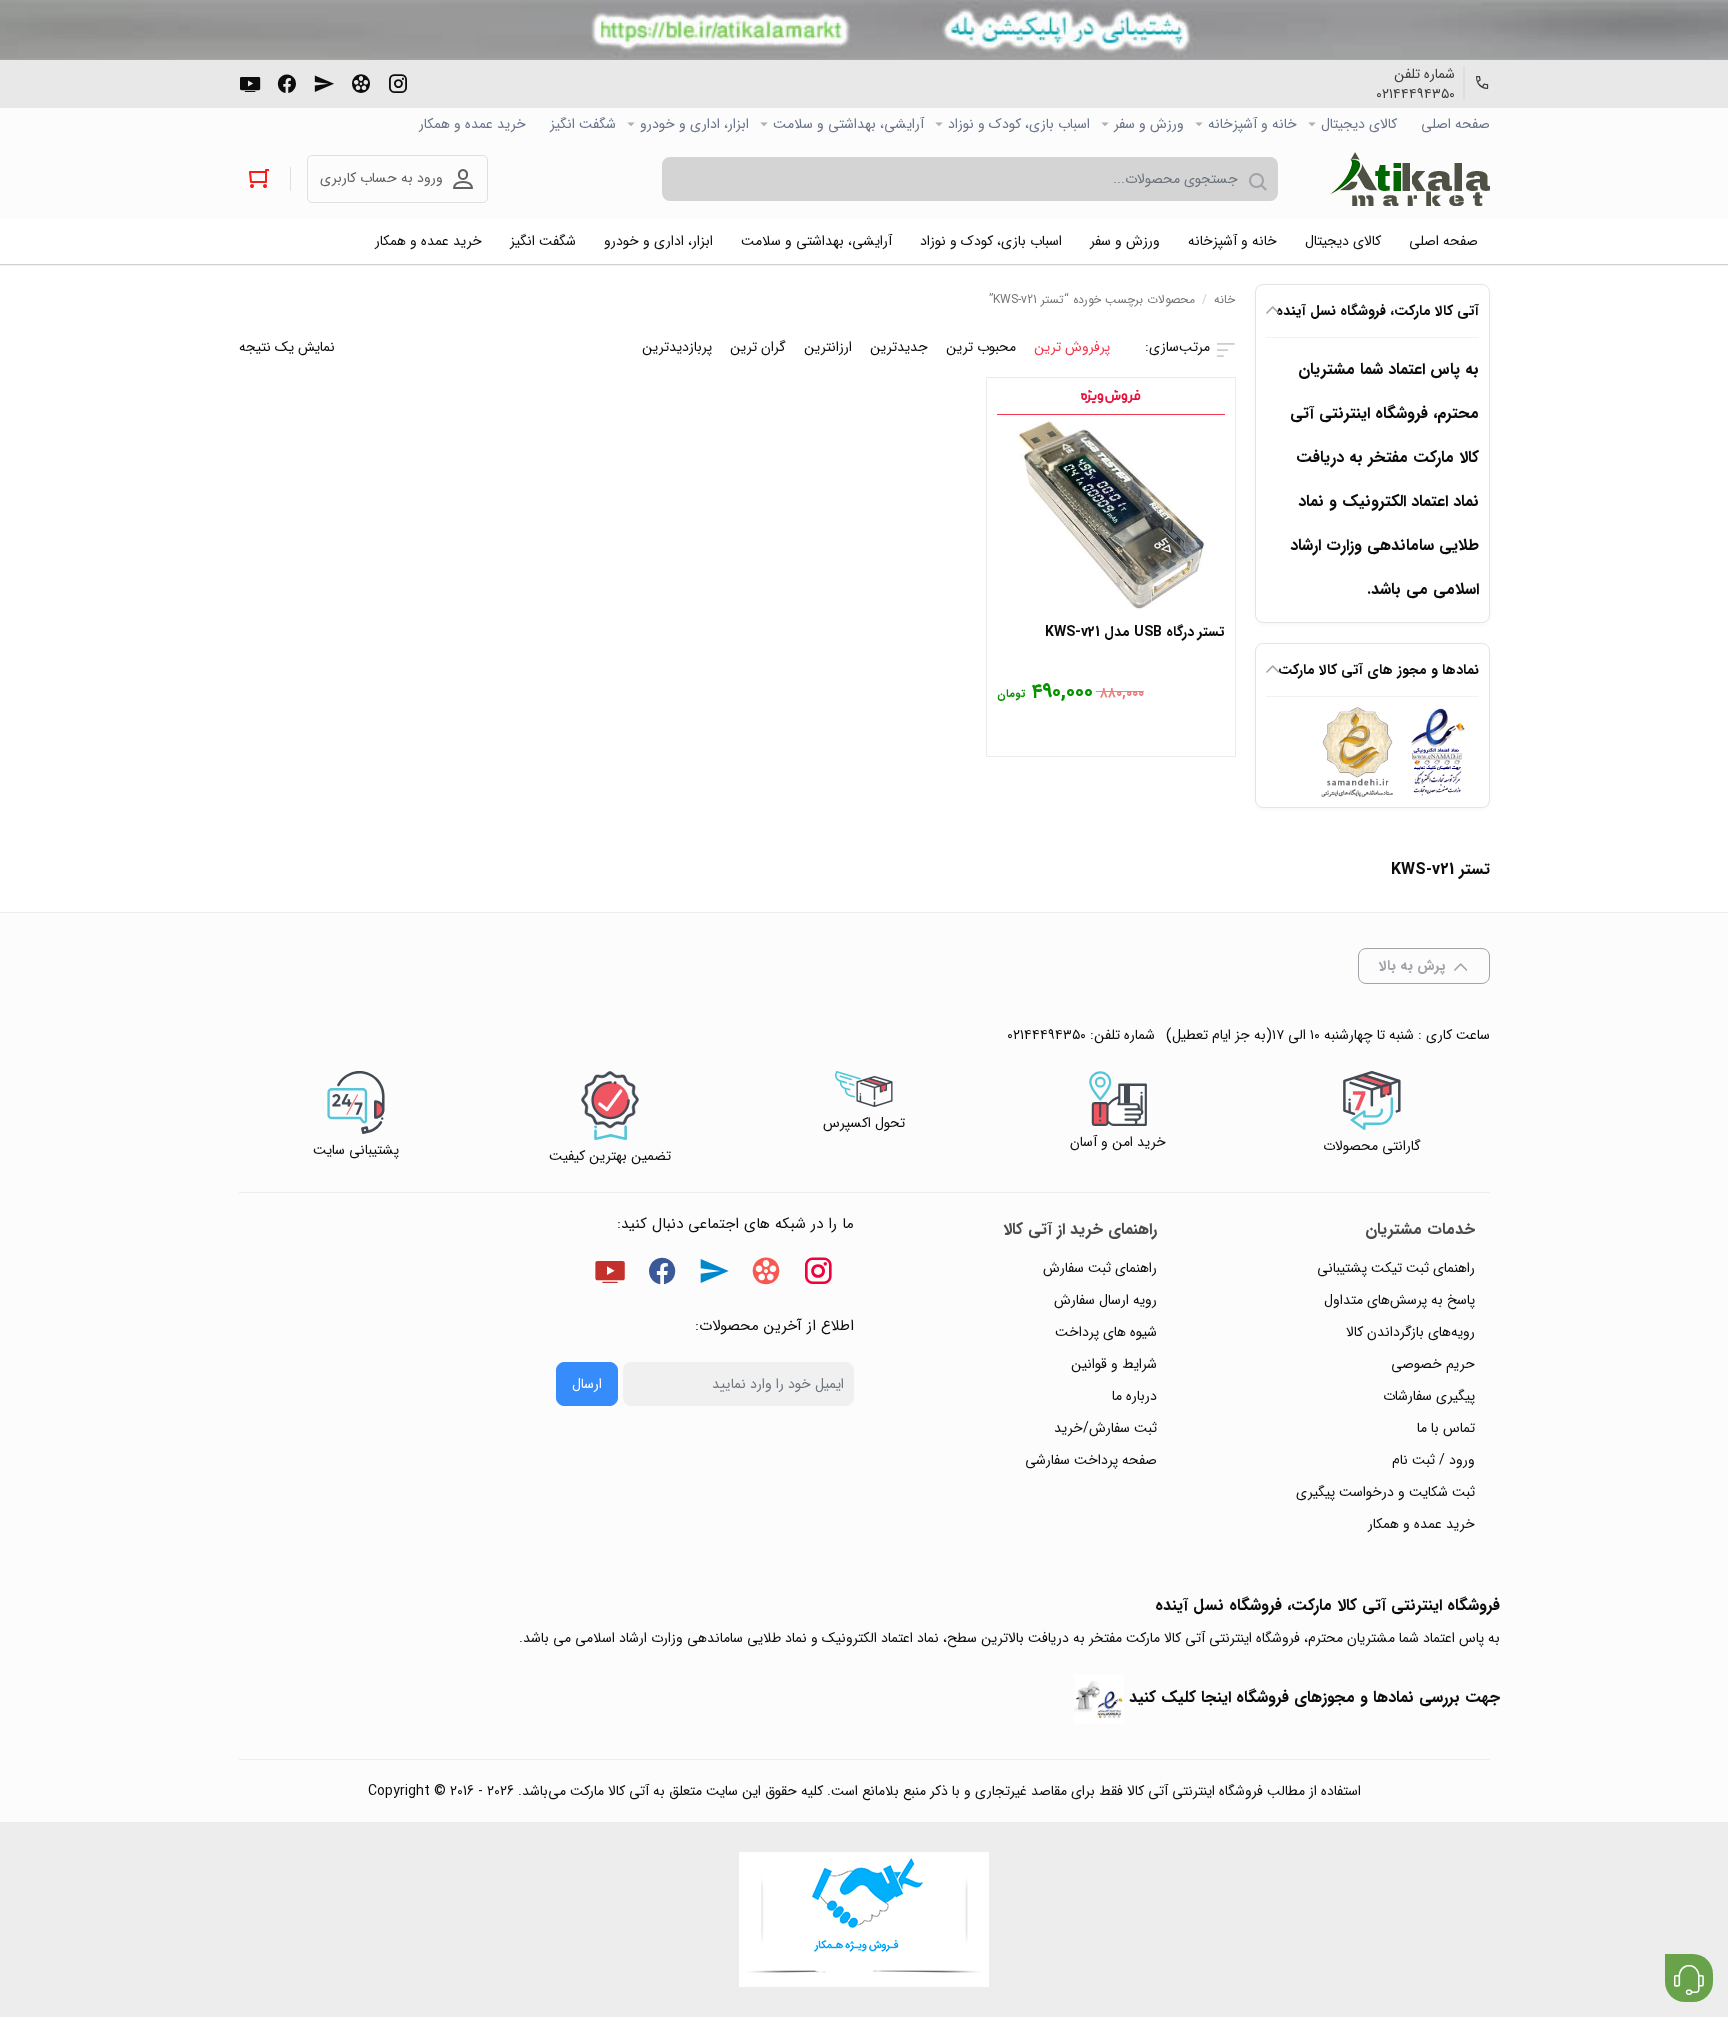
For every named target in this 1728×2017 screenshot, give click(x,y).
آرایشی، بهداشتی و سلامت (848, 124)
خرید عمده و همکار (472, 124)
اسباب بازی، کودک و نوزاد (1019, 124)
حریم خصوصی (1433, 1364)
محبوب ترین (981, 347)
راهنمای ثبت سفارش (1100, 1268)
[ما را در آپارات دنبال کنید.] (361, 82)
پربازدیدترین (677, 347)
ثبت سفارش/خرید (1105, 1428)
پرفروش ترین (1072, 347)
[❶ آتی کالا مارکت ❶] (1410, 179)
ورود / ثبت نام (1433, 1460)
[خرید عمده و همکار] (864, 1919)
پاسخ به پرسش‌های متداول (1399, 1300)
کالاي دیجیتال (1359, 124)
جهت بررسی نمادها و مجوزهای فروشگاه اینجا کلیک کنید (1314, 1697)
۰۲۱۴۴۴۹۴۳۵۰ (1415, 94)
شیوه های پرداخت (1106, 1332)
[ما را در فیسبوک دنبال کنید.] (287, 82)
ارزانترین (828, 347)
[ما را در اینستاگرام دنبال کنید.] (398, 82)
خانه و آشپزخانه (1252, 124)
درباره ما (1134, 1396)
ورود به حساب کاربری (381, 178)
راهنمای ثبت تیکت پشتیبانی (1396, 1268)
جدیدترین (899, 347)
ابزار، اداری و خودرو (694, 124)
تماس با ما (1446, 1428)
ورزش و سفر (1149, 124)
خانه (1224, 299)
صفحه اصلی (1455, 124)
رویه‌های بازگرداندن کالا (1410, 1332)
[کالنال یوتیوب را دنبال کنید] (250, 82)
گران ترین (758, 347)
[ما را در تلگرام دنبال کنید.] (324, 82)
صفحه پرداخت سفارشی (1091, 1460)
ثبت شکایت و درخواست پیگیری (1385, 1492)
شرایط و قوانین (1114, 1364)
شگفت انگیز (583, 124)
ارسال (587, 1384)
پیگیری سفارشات (1429, 1396)
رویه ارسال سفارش (1105, 1300)
